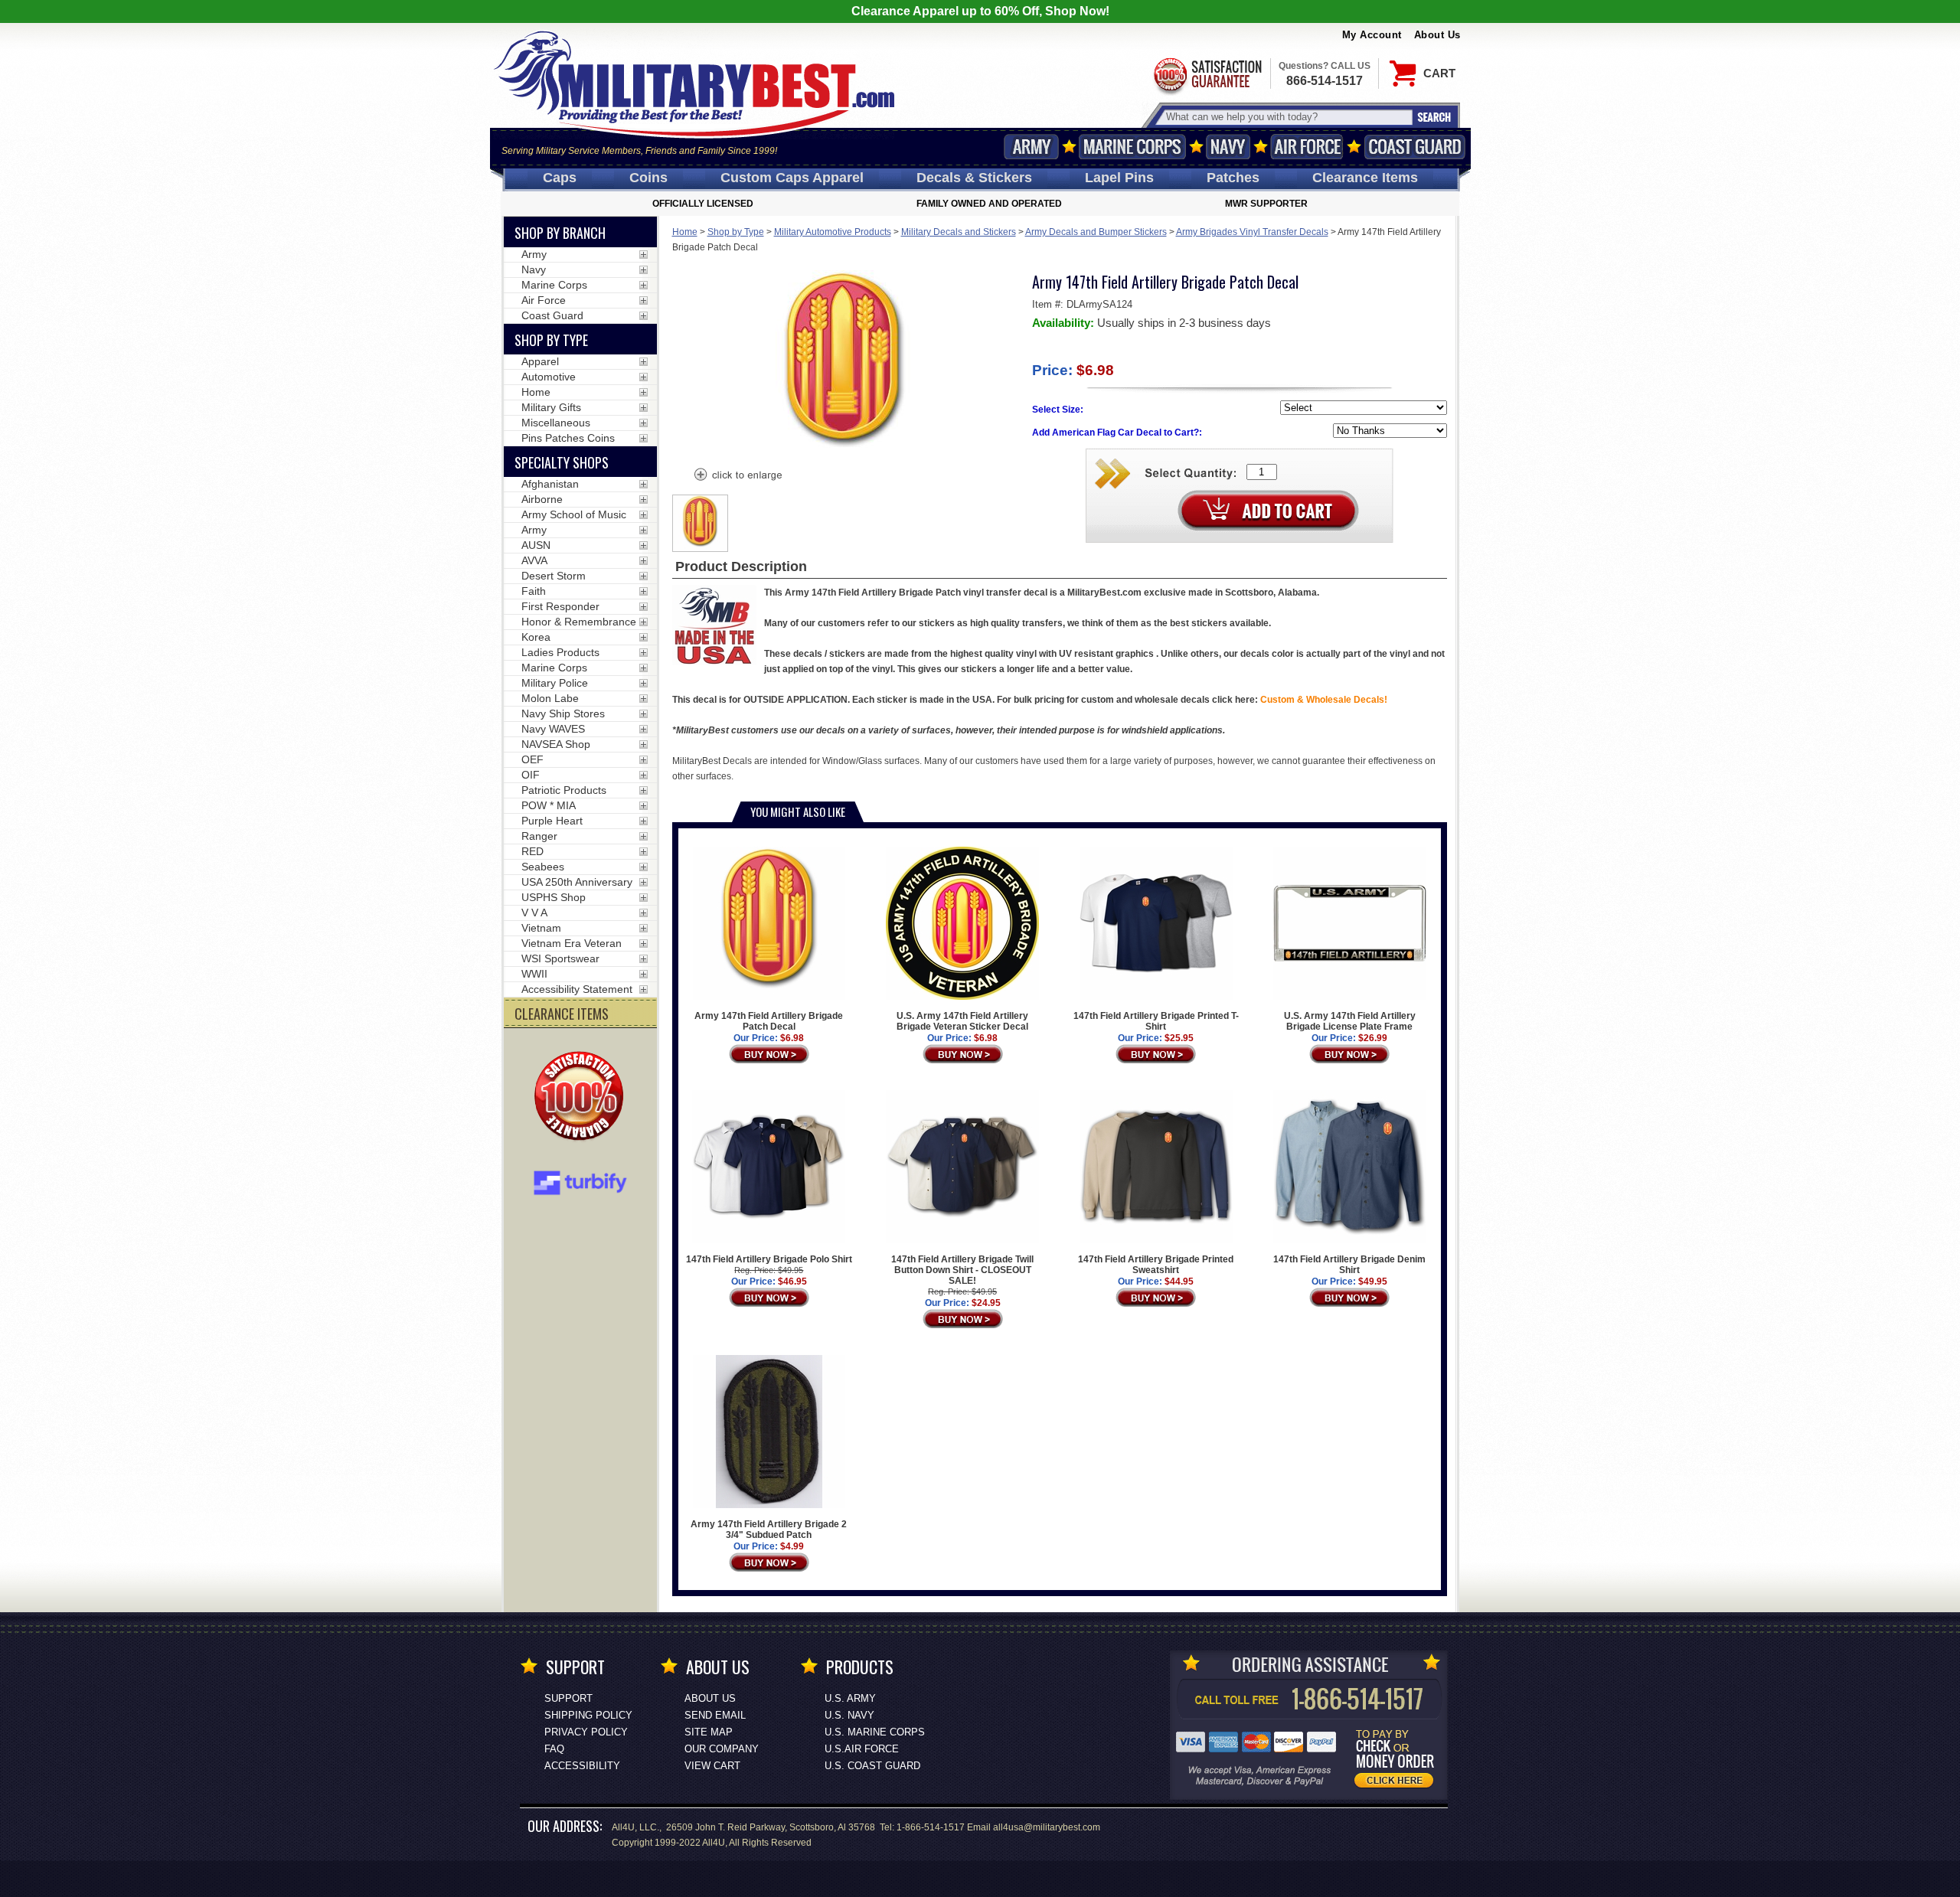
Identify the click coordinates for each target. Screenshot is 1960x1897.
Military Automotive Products (833, 232)
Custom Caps (792, 178)
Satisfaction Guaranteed (1207, 75)
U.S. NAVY (849, 1715)
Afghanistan (550, 484)
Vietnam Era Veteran (572, 943)
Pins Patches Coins (568, 438)
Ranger (539, 836)
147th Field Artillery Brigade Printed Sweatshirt (1156, 1265)
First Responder (560, 606)
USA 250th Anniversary (577, 882)
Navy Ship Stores (563, 713)
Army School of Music (574, 514)
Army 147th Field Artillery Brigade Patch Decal (769, 1021)
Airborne (542, 499)
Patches (1233, 178)
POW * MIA (549, 805)
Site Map (709, 1732)
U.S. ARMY (850, 1698)
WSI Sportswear (560, 958)
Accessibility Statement (577, 989)
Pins (1119, 178)
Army (1031, 147)
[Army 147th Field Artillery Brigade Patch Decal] (737, 476)
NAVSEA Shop (556, 744)
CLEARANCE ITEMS (562, 1014)
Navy (1228, 147)
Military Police (555, 683)
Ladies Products (560, 652)
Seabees (543, 867)
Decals (974, 178)
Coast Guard (1415, 147)
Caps (560, 178)
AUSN (536, 545)
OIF (531, 775)
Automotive (549, 377)
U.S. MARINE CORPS (875, 1732)
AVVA (534, 560)
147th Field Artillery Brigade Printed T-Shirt (1156, 1021)
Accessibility (582, 1766)
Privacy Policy (586, 1732)
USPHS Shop (554, 897)
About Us (1437, 35)
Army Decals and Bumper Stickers (1096, 232)
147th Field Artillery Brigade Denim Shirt (1349, 1265)
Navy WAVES (553, 729)
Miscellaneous (556, 423)
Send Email (715, 1715)
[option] (701, 523)
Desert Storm (554, 576)
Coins (648, 178)
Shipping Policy (588, 1715)
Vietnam (541, 928)
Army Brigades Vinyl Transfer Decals (1252, 232)
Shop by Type (736, 232)
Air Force (1307, 147)
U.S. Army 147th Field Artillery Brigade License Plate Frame (1350, 1021)
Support (568, 1698)
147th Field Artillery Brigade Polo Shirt (769, 1259)
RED (532, 851)
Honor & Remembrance (579, 622)
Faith (534, 591)
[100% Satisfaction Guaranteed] (583, 1098)
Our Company (722, 1749)
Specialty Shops (562, 462)
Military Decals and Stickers (959, 232)
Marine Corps (1132, 147)
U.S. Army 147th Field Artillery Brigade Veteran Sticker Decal (962, 1021)
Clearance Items (1365, 178)
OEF (532, 759)
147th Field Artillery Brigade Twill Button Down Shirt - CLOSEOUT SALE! (962, 1270)
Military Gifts (551, 407)
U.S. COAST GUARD (872, 1766)
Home (685, 232)
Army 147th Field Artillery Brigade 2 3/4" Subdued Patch (769, 1530)
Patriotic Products (564, 790)
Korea (536, 637)
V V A (534, 913)
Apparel (540, 361)
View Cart (712, 1766)
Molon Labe (550, 698)
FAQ (554, 1749)
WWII (534, 974)
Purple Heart (552, 821)
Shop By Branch (560, 233)
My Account (1372, 35)
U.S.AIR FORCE (862, 1749)
